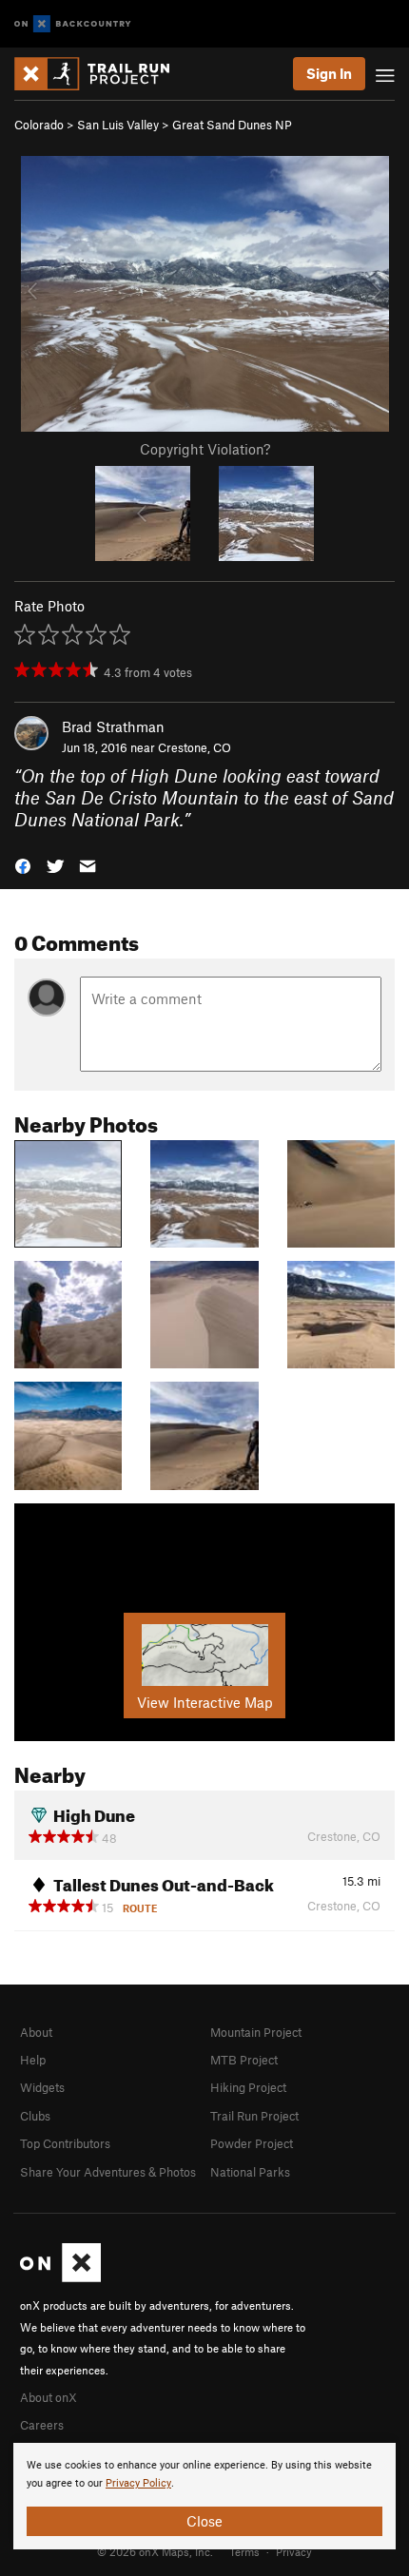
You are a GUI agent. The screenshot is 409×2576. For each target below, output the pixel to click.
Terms (244, 2551)
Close (204, 2521)
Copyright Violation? (205, 449)
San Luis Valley (118, 125)
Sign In (329, 73)
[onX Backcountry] (73, 24)
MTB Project (244, 2060)
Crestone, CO (195, 747)
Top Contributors (65, 2143)
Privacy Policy (138, 2483)
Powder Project (252, 2143)
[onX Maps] (60, 2277)
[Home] (101, 74)
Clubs (35, 2116)
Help (33, 2060)
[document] (204, 2496)
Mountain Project (256, 2032)
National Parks (250, 2172)
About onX (49, 2397)
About (36, 2032)
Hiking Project (248, 2087)
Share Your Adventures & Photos (108, 2172)
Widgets (42, 2087)
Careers (42, 2425)
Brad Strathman (113, 726)
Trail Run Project (254, 2116)
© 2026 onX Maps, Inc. (155, 2551)
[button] (23, 865)
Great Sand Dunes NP (232, 125)
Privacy (294, 2551)
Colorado (39, 125)
